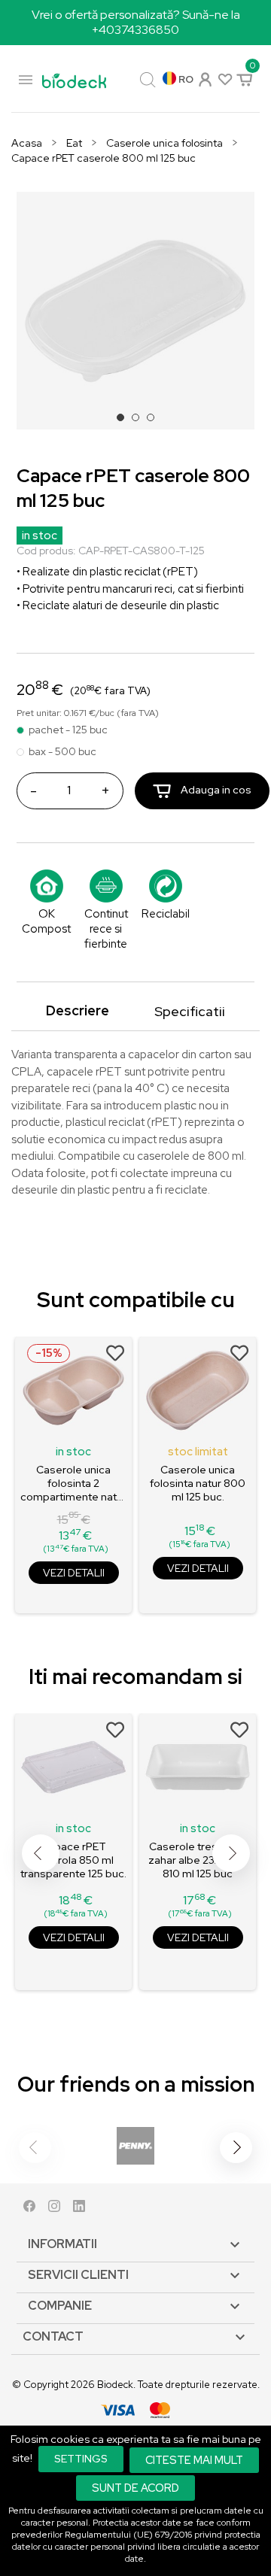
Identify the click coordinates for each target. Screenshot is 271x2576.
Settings (81, 2459)
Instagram (54, 2209)
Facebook (29, 2209)
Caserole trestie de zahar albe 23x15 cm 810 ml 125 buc (198, 1860)
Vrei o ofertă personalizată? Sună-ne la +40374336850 (136, 22)
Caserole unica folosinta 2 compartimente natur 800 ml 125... (73, 1483)
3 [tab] (155, 422)
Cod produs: (46, 551)
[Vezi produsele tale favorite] (224, 79)
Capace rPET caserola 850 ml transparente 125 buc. (73, 1860)
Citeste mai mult (194, 2460)
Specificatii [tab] (190, 1011)
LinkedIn (79, 2209)
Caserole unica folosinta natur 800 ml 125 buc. (198, 1483)
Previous (41, 1853)
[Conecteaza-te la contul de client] (204, 78)
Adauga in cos (215, 790)
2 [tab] (140, 422)
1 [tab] (125, 422)
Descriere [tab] (78, 1010)
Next (231, 1853)
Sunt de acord (135, 2488)
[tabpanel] (135, 311)
